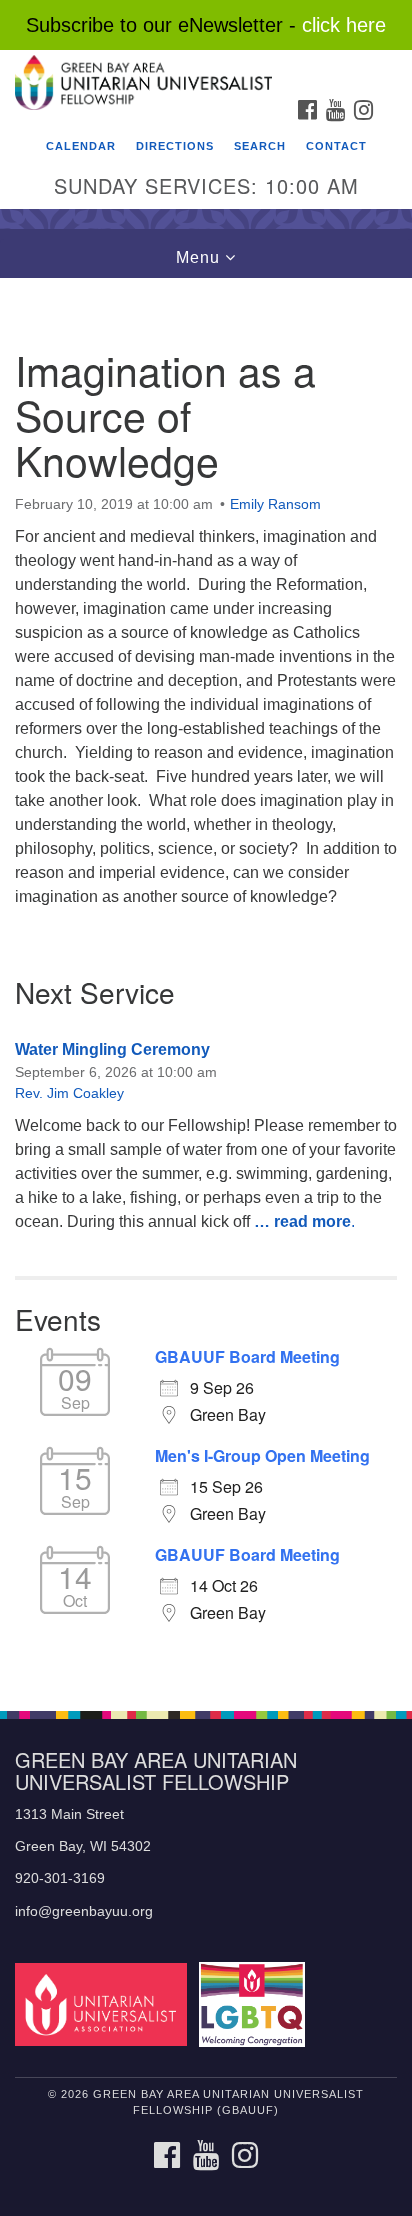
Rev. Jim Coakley (69, 1093)
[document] (206, 983)
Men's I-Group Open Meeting (262, 1456)
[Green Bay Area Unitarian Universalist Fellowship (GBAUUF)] (206, 69)
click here (344, 25)
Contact (336, 146)
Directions (175, 146)
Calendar (81, 146)
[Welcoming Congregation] (256, 2003)
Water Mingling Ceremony (112, 1049)
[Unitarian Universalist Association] (105, 2003)
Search (260, 146)
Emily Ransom (275, 504)
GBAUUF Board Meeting (247, 1357)
